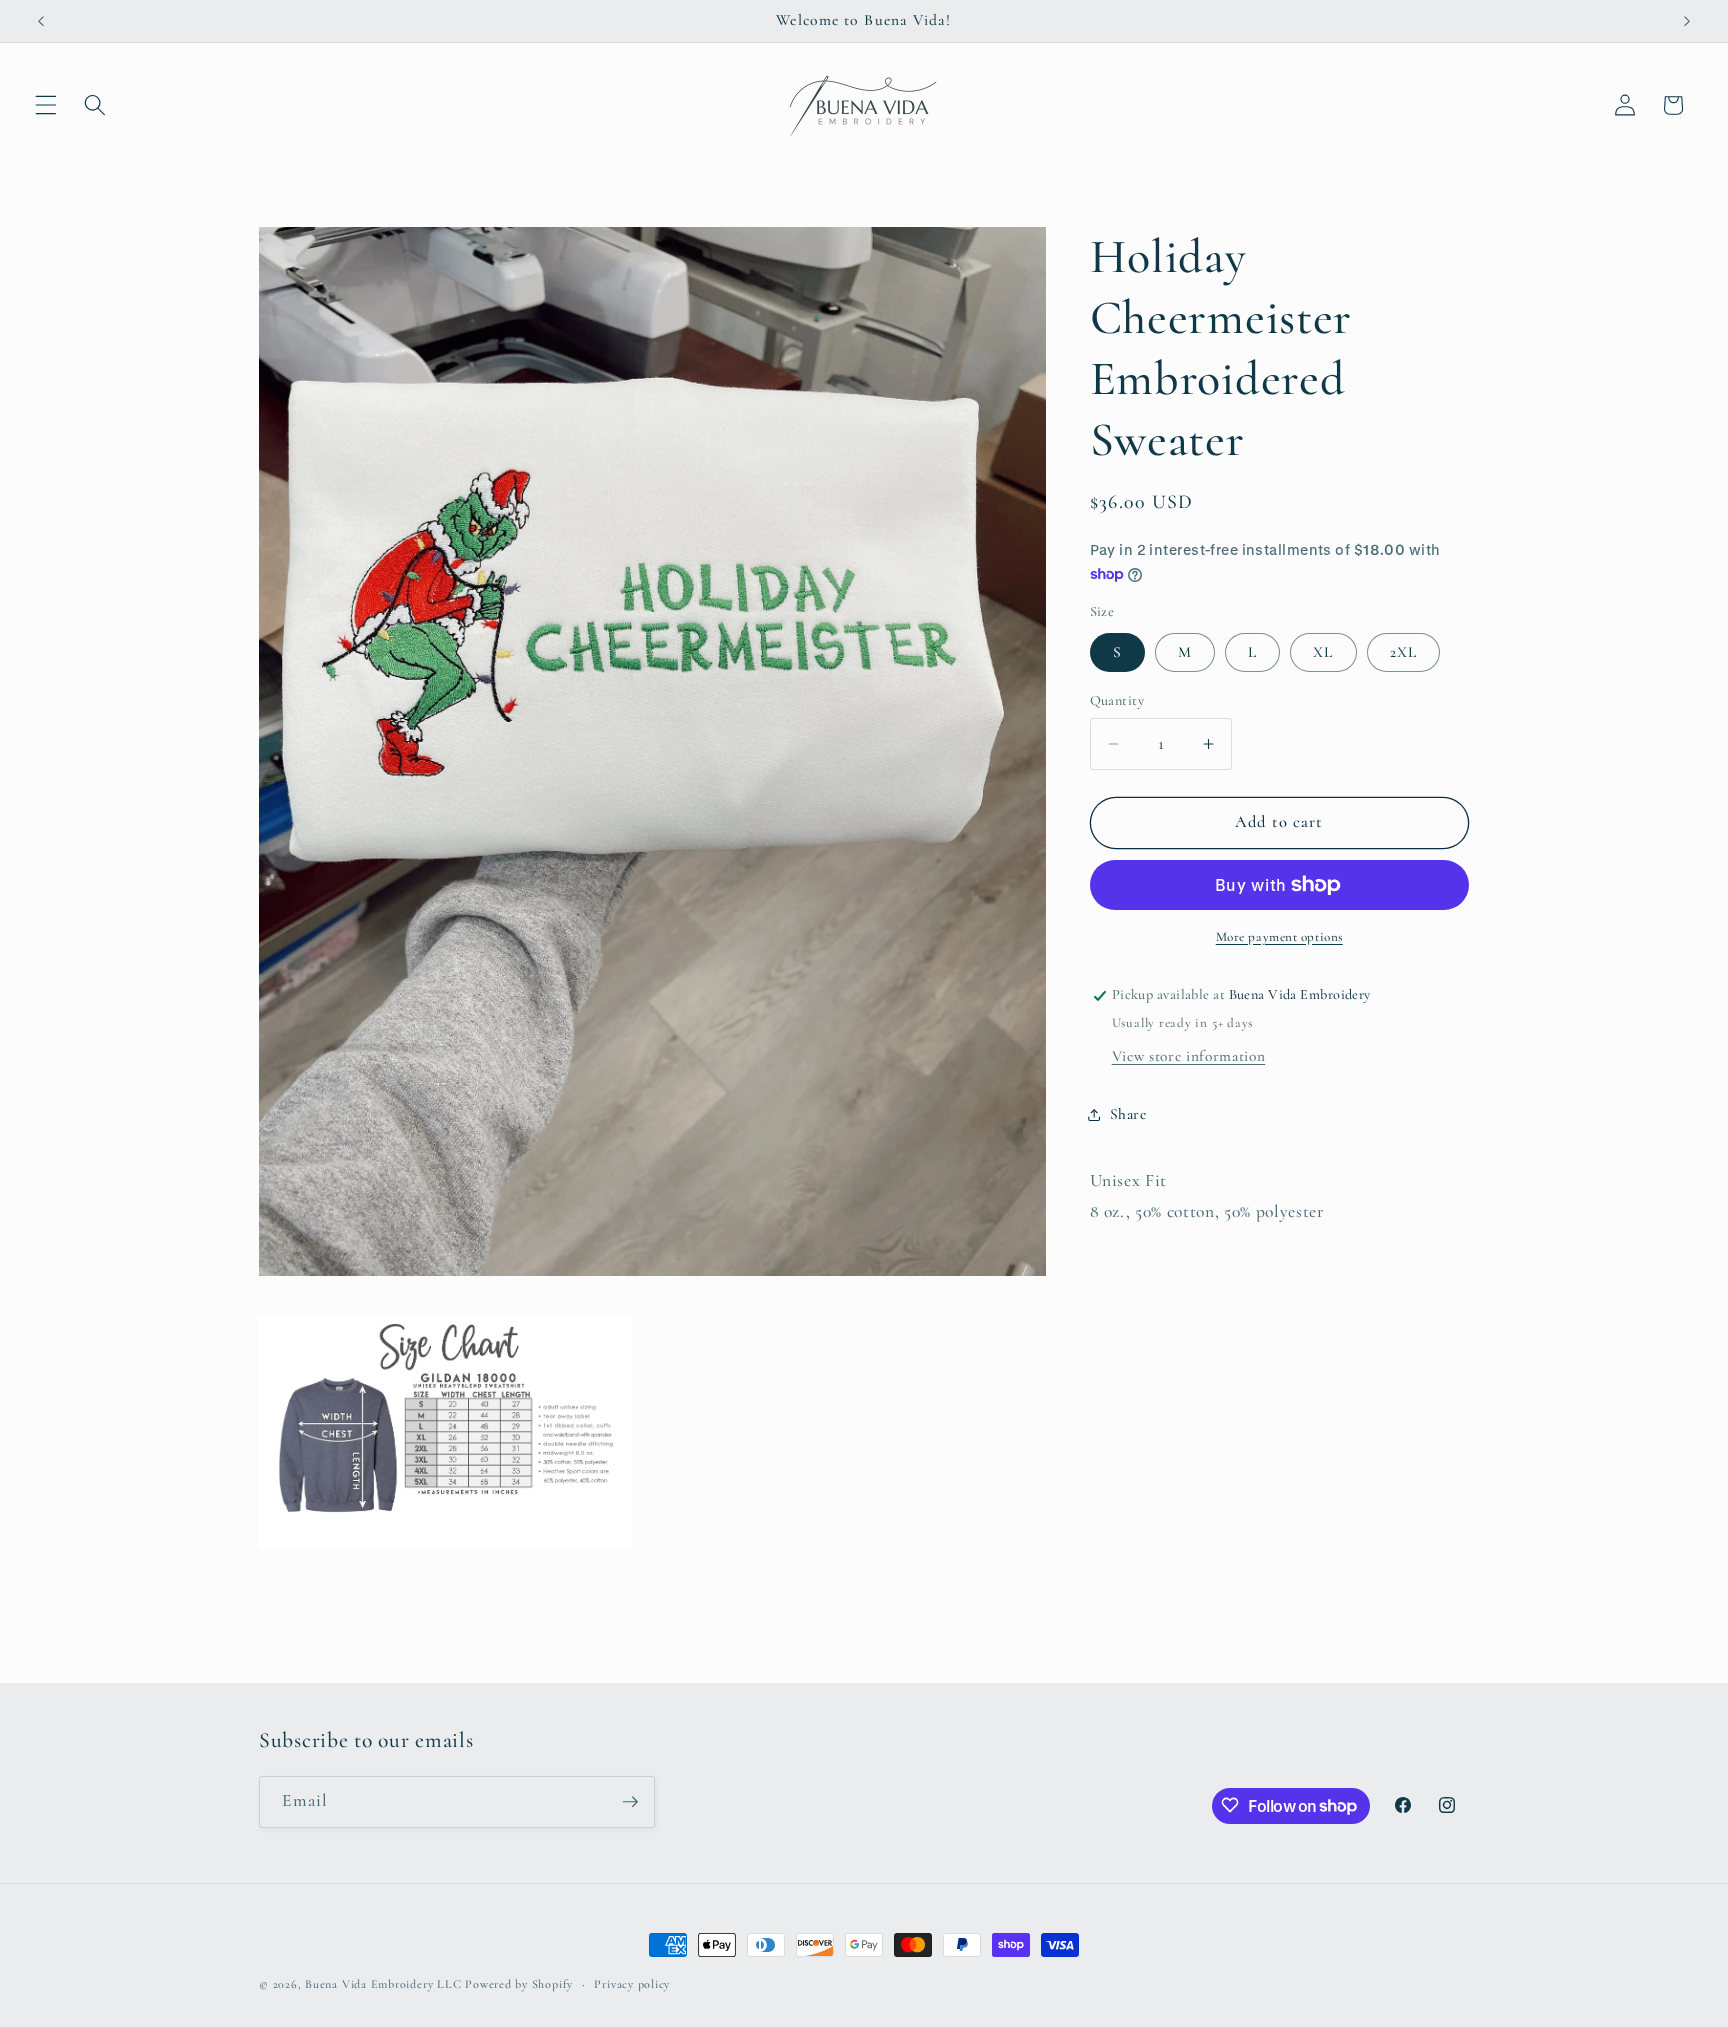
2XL (1403, 652)
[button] (46, 105)
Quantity (1117, 700)
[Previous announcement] (41, 21)
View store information (1189, 1056)
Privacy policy (632, 1984)
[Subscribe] (630, 1802)
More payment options (1279, 937)
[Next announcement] (1687, 21)
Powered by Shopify (519, 1984)
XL (1323, 652)
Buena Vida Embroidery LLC (383, 1984)
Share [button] (1128, 1115)
